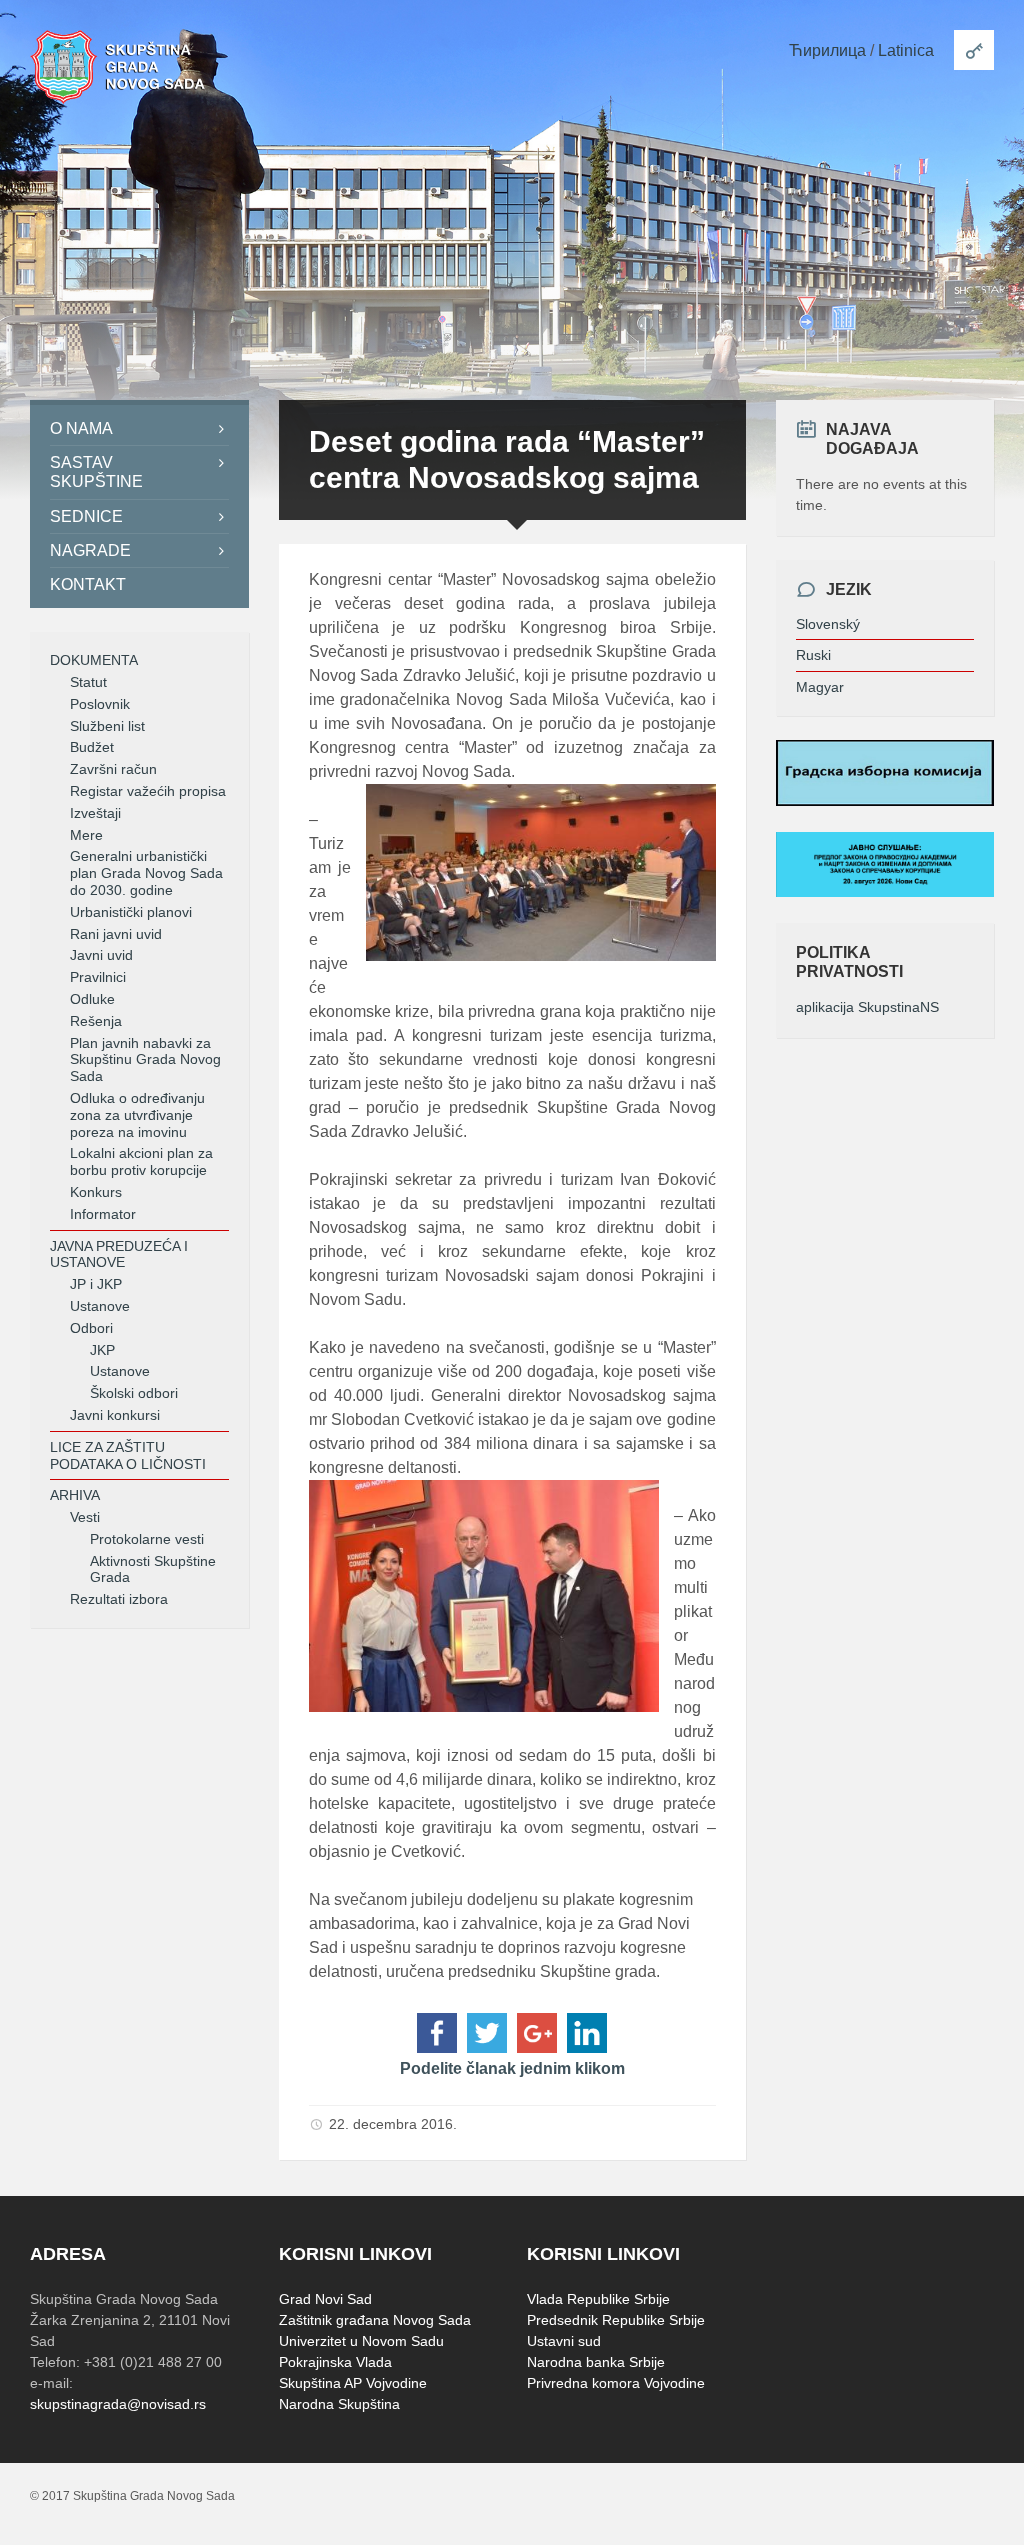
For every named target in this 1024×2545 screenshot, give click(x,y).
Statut (88, 682)
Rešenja (96, 1021)
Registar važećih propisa (148, 791)
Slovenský (828, 624)
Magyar (820, 687)
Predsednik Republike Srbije (616, 2320)
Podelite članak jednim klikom (512, 2068)
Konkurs (96, 1192)
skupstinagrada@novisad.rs (118, 2404)
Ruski (813, 655)
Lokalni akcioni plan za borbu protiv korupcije (141, 1161)
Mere (86, 835)
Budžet (92, 747)
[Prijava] (974, 50)
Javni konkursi (115, 1415)
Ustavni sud (564, 2341)
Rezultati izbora (119, 1599)
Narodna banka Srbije (596, 2362)
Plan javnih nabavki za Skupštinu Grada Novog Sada (145, 1060)
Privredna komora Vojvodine (616, 2383)
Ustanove (100, 1306)
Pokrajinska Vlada (335, 2362)
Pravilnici (98, 977)
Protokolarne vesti (147, 1539)
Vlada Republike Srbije (598, 2299)
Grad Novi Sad (325, 2299)
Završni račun (113, 769)
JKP (102, 1350)
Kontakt (88, 584)
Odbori (91, 1328)
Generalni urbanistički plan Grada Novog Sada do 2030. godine (146, 873)
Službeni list (107, 726)
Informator (103, 1214)
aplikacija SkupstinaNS (867, 1007)
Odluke (92, 999)
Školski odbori (134, 1393)
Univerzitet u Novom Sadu (361, 2341)
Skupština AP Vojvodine (353, 2383)
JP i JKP (96, 1284)
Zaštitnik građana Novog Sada (375, 2320)
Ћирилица (827, 50)
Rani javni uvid (116, 934)
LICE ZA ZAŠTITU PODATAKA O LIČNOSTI (128, 1455)
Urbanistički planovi (131, 912)
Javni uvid (101, 955)
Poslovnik (100, 704)
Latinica (906, 50)
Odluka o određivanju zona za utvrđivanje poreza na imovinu (137, 1115)
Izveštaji (95, 813)
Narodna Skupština (339, 2404)
